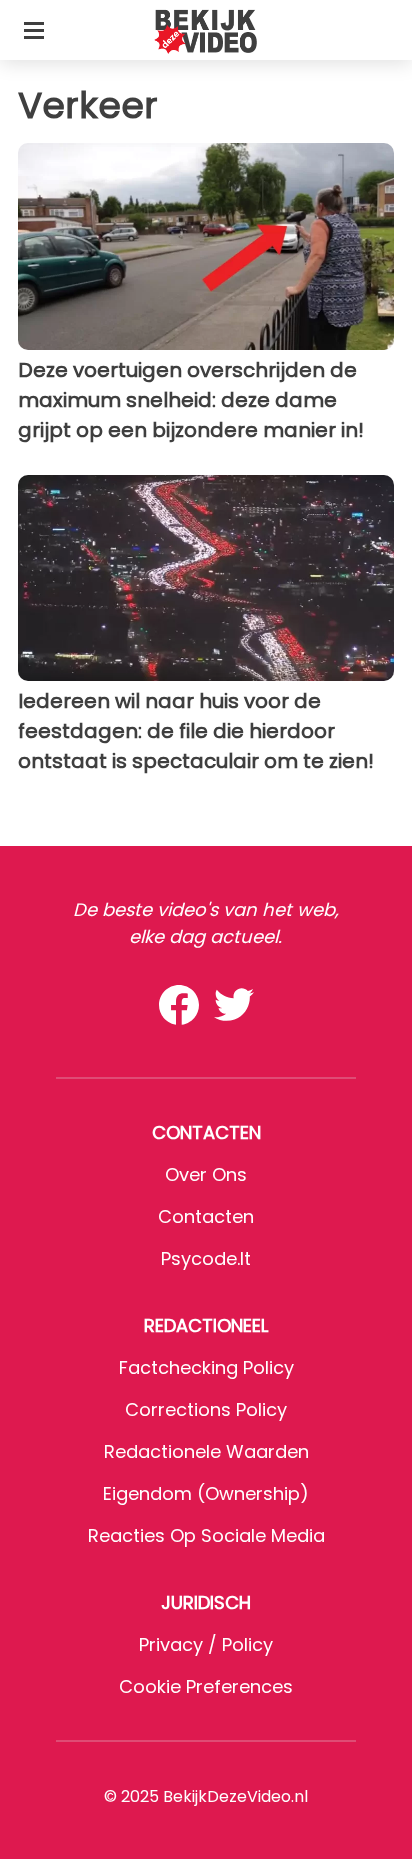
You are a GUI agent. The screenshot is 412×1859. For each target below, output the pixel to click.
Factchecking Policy (206, 1367)
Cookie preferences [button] (206, 1686)
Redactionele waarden (206, 1451)
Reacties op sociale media (206, 1535)
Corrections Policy (206, 1409)
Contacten (206, 1216)
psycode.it (206, 1258)
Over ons (206, 1174)
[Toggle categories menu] (34, 30)
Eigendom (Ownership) (206, 1493)
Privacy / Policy (206, 1644)
